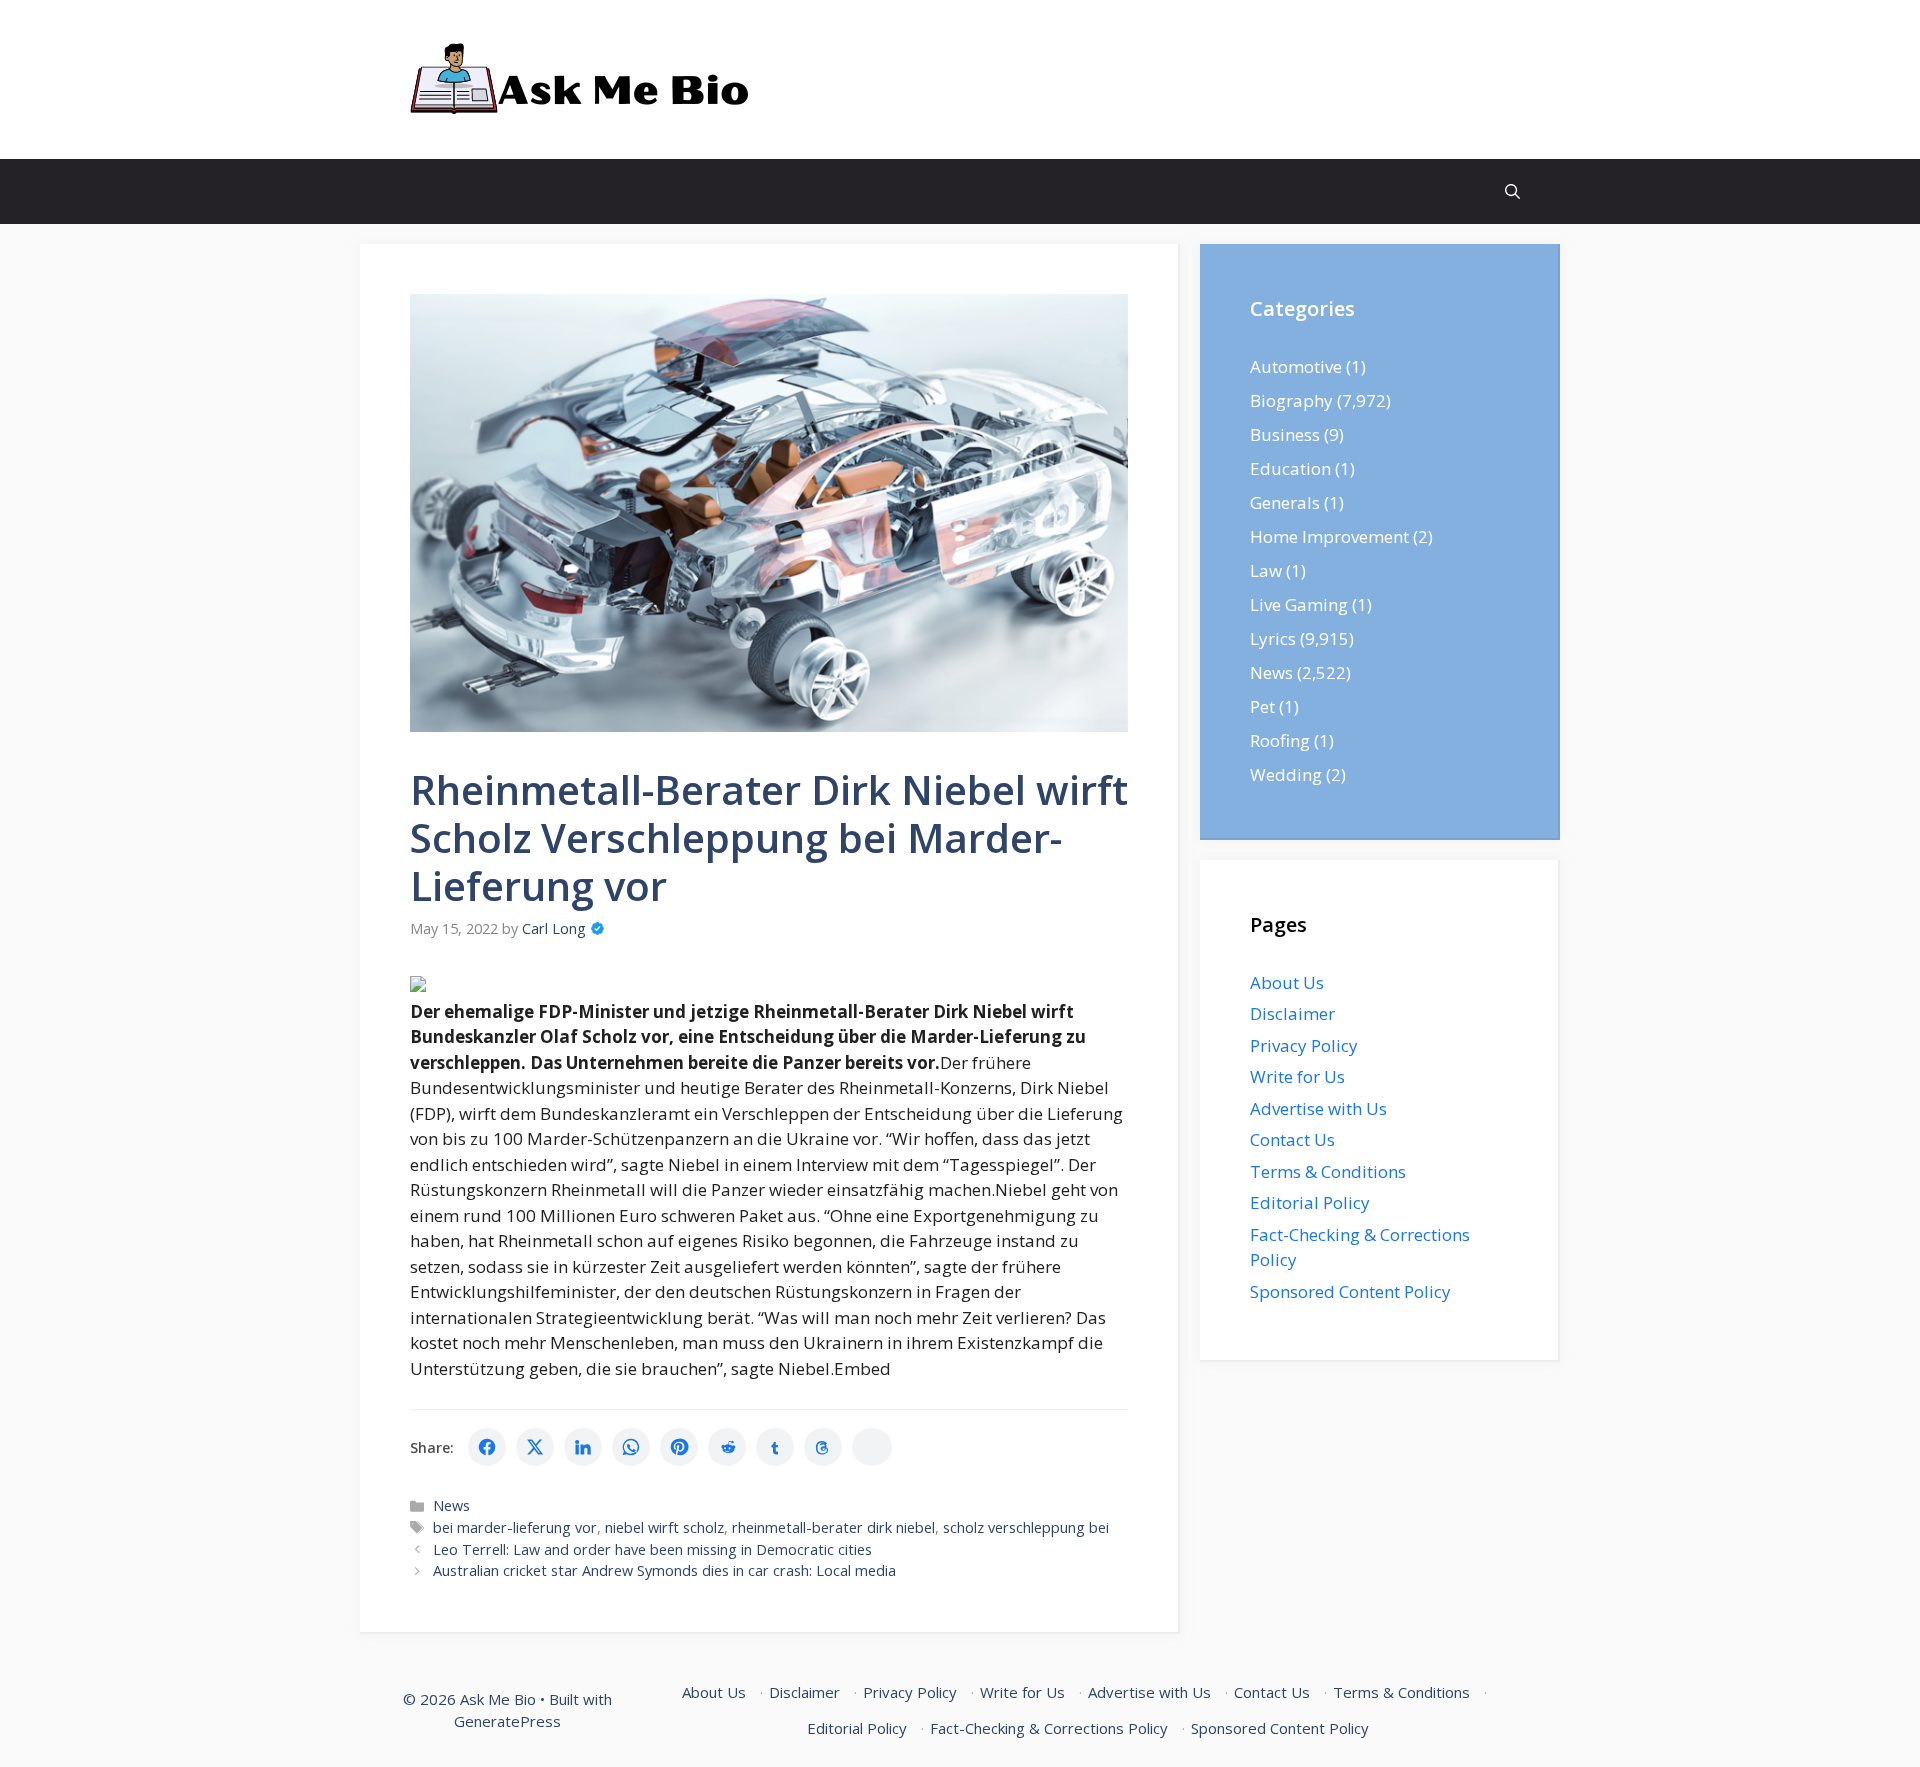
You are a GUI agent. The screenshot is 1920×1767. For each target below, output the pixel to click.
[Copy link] (872, 1447)
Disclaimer (1292, 1013)
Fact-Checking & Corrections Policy (1049, 1728)
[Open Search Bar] (1512, 191)
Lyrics (1273, 638)
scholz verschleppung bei (1026, 1527)
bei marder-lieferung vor (515, 1527)
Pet (1262, 706)
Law (1266, 570)
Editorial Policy (1310, 1202)
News (451, 1505)
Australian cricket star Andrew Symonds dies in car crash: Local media (664, 1570)
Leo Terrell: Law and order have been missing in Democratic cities (652, 1549)
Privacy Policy (1304, 1045)
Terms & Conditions (1328, 1171)
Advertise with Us (1318, 1108)
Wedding (1286, 774)
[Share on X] (535, 1447)
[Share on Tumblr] (775, 1447)
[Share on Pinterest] (679, 1447)
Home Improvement (1329, 536)
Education (1290, 468)
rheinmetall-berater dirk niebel (833, 1527)
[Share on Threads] (823, 1447)
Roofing (1280, 740)
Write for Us (1297, 1076)
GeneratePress (507, 1721)
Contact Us (1292, 1139)
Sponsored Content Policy (1350, 1291)
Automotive (1296, 366)
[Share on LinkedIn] (583, 1447)
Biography (1291, 400)
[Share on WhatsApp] (631, 1447)
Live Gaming (1299, 604)
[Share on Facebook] (487, 1447)
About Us (1287, 982)
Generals (1285, 502)
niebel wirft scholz (664, 1527)
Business (1285, 434)
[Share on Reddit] (727, 1447)
